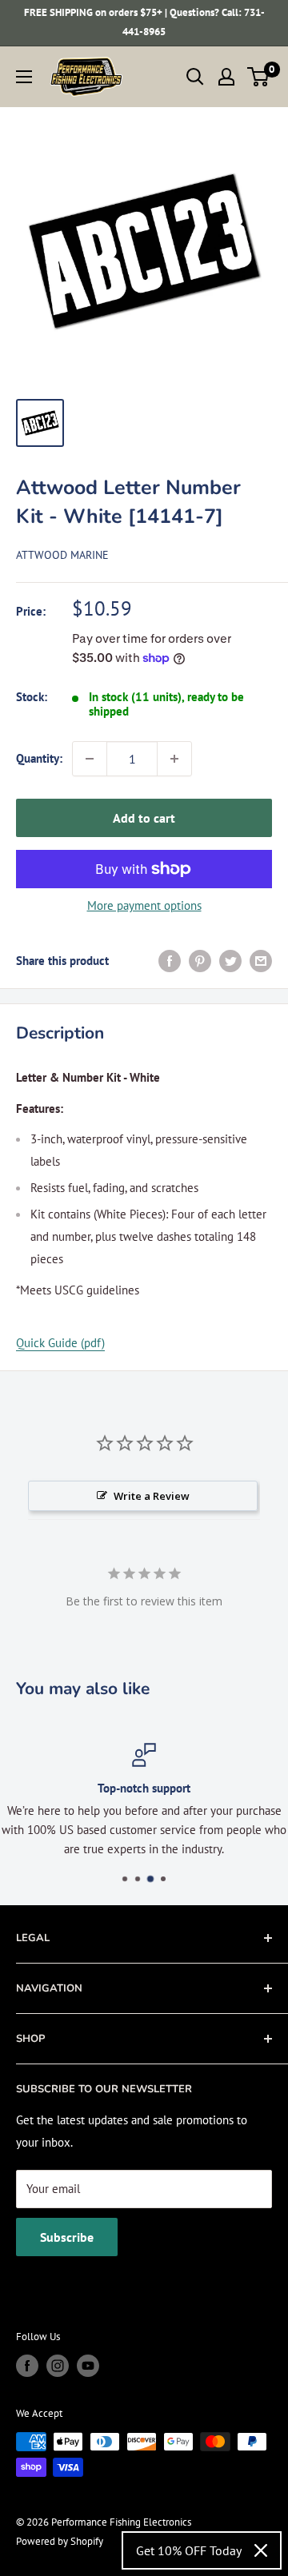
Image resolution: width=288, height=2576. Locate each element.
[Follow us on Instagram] (58, 2366)
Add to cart (144, 818)
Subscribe (67, 2237)
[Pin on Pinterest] (200, 961)
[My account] (226, 77)
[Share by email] (261, 961)
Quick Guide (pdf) (60, 1343)
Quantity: (39, 758)
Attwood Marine (62, 555)
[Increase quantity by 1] (174, 759)
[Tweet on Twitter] (230, 961)
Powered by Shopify (60, 2541)
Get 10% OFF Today (189, 2550)
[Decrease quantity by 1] (90, 759)
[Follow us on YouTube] (88, 2366)
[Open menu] (24, 77)
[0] (259, 77)
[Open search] (195, 77)
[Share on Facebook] (170, 961)
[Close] (261, 2550)
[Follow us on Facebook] (27, 2366)
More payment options (144, 905)
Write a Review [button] (152, 1496)
